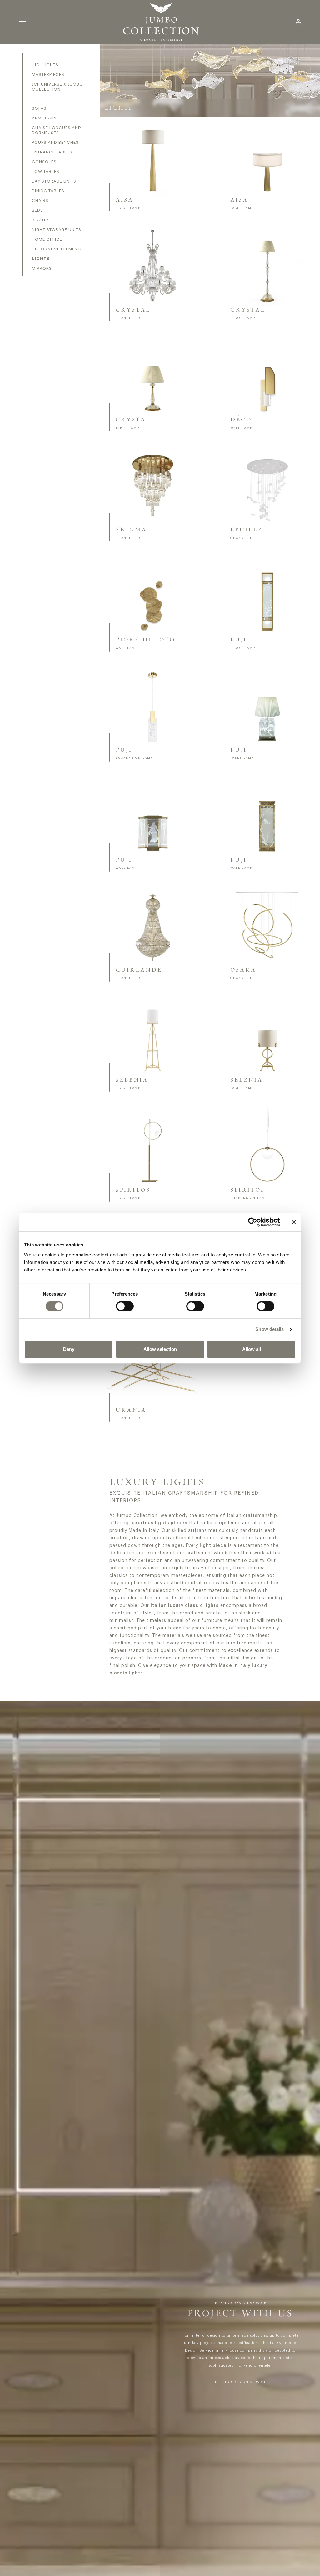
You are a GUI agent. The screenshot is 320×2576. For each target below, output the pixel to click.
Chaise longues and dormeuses (57, 130)
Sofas (39, 108)
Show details (270, 1329)
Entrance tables (52, 152)
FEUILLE (246, 530)
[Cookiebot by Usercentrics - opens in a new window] (253, 1222)
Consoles (44, 162)
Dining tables (48, 191)
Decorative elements (57, 249)
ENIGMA (131, 530)
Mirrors (42, 268)
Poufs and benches (55, 142)
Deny (69, 1349)
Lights (41, 259)
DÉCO (241, 420)
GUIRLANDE (139, 970)
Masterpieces (48, 75)
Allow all (252, 1349)
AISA (125, 200)
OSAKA (243, 970)
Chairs (40, 201)
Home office (47, 239)
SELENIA (132, 1080)
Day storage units (54, 181)
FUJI (239, 640)
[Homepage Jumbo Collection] (161, 22)
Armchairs (45, 118)
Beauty (40, 220)
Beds (37, 210)
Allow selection (160, 1349)
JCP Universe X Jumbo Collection (57, 87)
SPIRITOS (133, 1190)
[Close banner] (294, 1222)
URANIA (131, 1410)
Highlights (45, 65)
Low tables (46, 171)
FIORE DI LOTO (145, 640)
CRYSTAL (133, 310)
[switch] (125, 1306)
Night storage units (57, 230)
